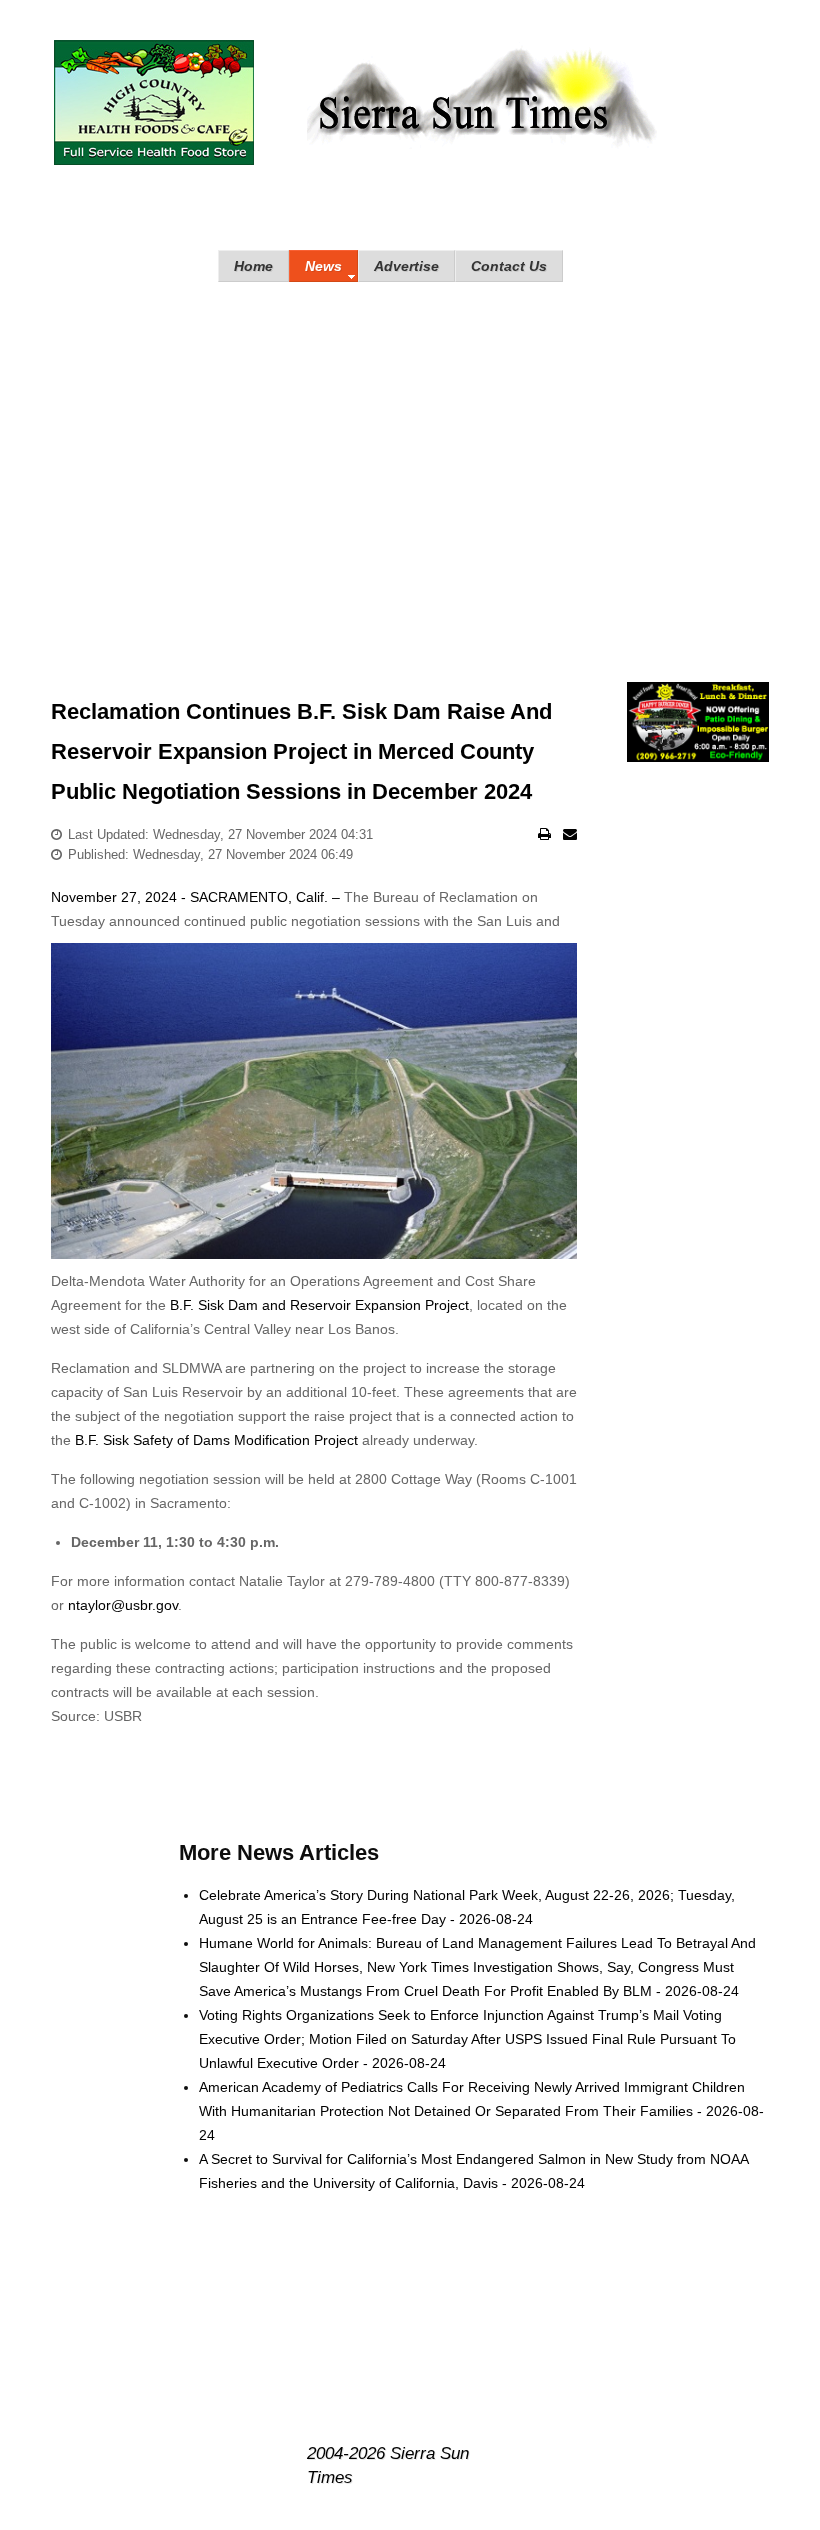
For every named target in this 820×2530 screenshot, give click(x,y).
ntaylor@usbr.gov (123, 1605)
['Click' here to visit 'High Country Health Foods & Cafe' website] (154, 102)
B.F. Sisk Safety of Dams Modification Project (216, 1440)
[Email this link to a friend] (570, 834)
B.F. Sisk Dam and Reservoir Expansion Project (319, 1305)
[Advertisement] (410, 462)
